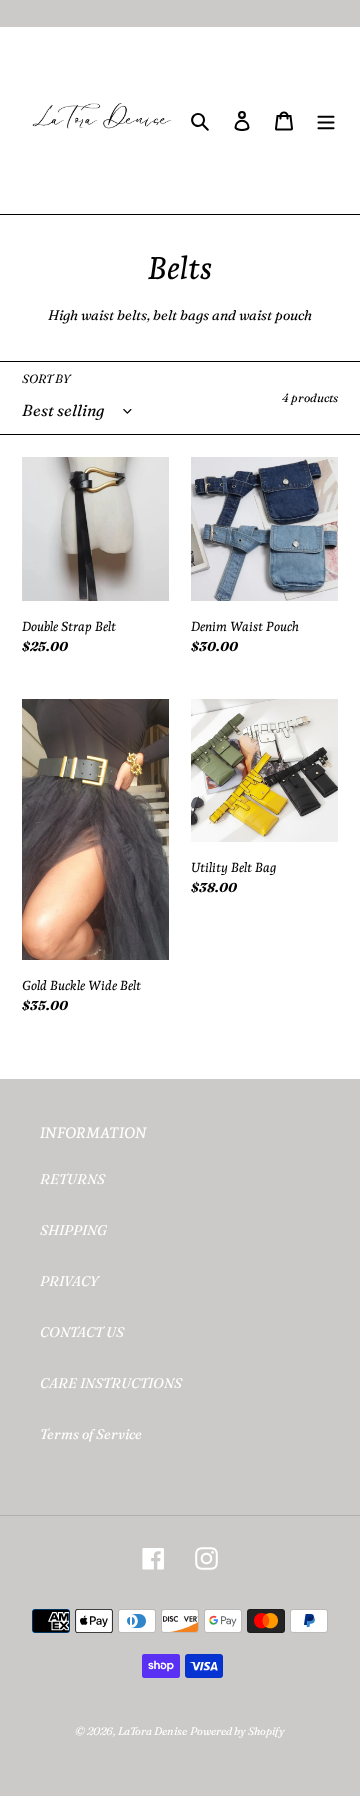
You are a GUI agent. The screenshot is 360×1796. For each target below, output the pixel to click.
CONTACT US (82, 1332)
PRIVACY (69, 1281)
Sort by (46, 378)
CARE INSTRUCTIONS (111, 1383)
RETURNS (72, 1179)
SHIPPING (73, 1230)
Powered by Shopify (237, 1731)
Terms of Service (91, 1434)
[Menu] (326, 121)
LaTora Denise (152, 1731)
